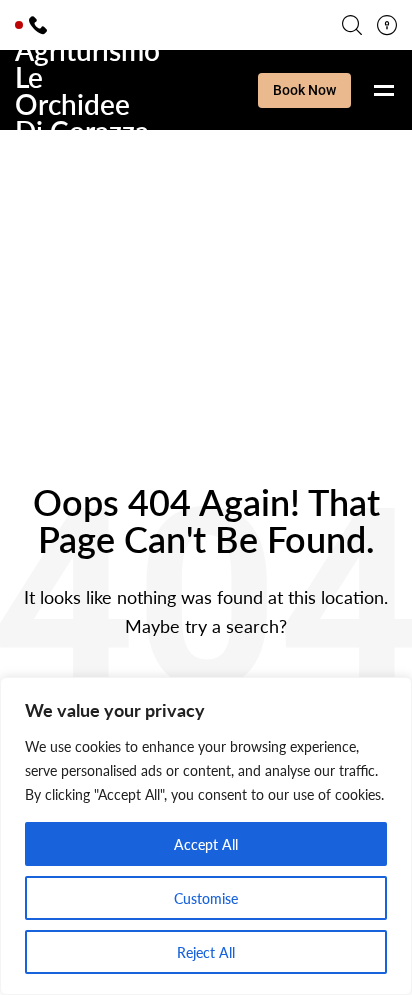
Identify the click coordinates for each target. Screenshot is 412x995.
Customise (206, 898)
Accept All (206, 844)
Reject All (206, 952)
